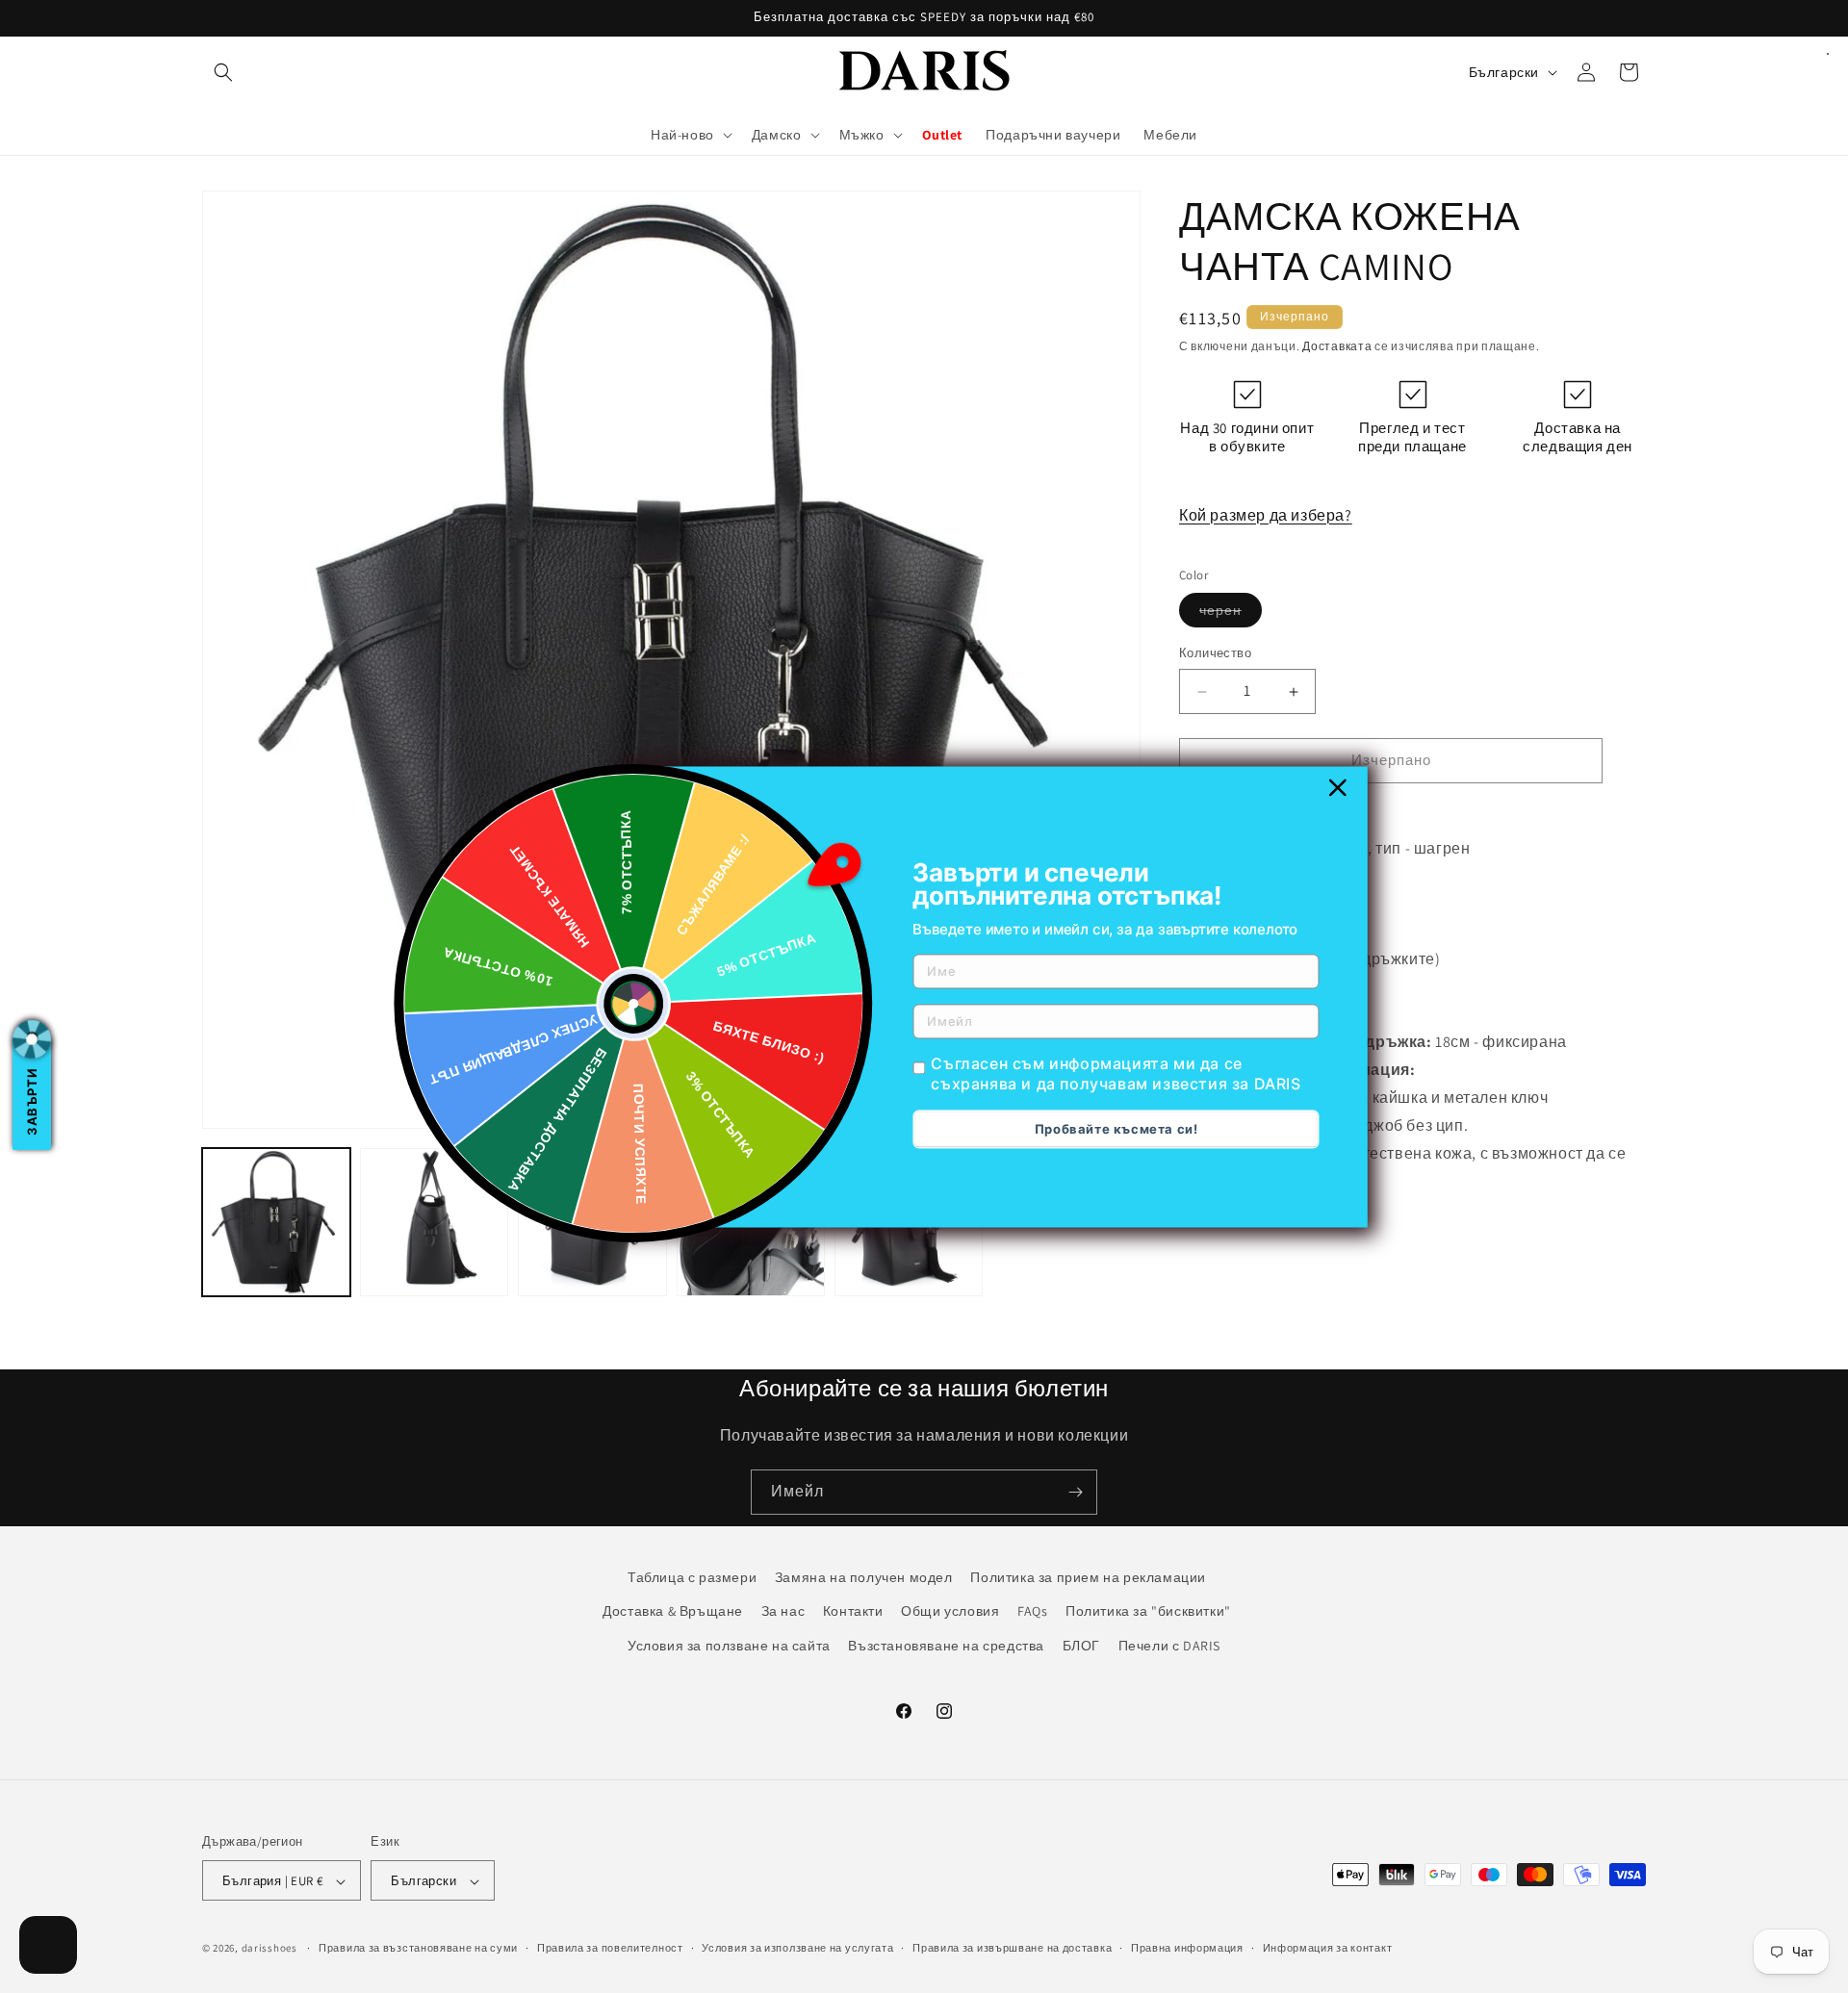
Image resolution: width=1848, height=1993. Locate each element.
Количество (1215, 654)
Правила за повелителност (610, 1949)
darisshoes (269, 1949)
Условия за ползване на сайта (729, 1645)
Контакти (853, 1611)
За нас (783, 1611)
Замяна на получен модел (864, 1577)
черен (1231, 615)
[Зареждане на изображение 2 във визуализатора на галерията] (434, 1222)
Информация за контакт (1328, 1949)
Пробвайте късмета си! (1116, 1129)
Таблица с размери (692, 1577)
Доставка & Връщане (673, 1611)
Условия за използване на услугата (797, 1949)
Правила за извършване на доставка (1012, 1949)
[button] (223, 72)
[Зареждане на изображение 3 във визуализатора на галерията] (592, 1222)
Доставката (1337, 346)
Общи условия (950, 1611)
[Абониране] (1075, 1492)
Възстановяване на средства (946, 1645)
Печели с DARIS (1169, 1645)
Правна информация (1187, 1949)
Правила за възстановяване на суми (418, 1949)
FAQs (1032, 1611)
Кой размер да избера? (1266, 515)
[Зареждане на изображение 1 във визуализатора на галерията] (276, 1222)
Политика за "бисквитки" (1148, 1611)
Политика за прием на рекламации (1088, 1577)
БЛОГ (1081, 1645)
